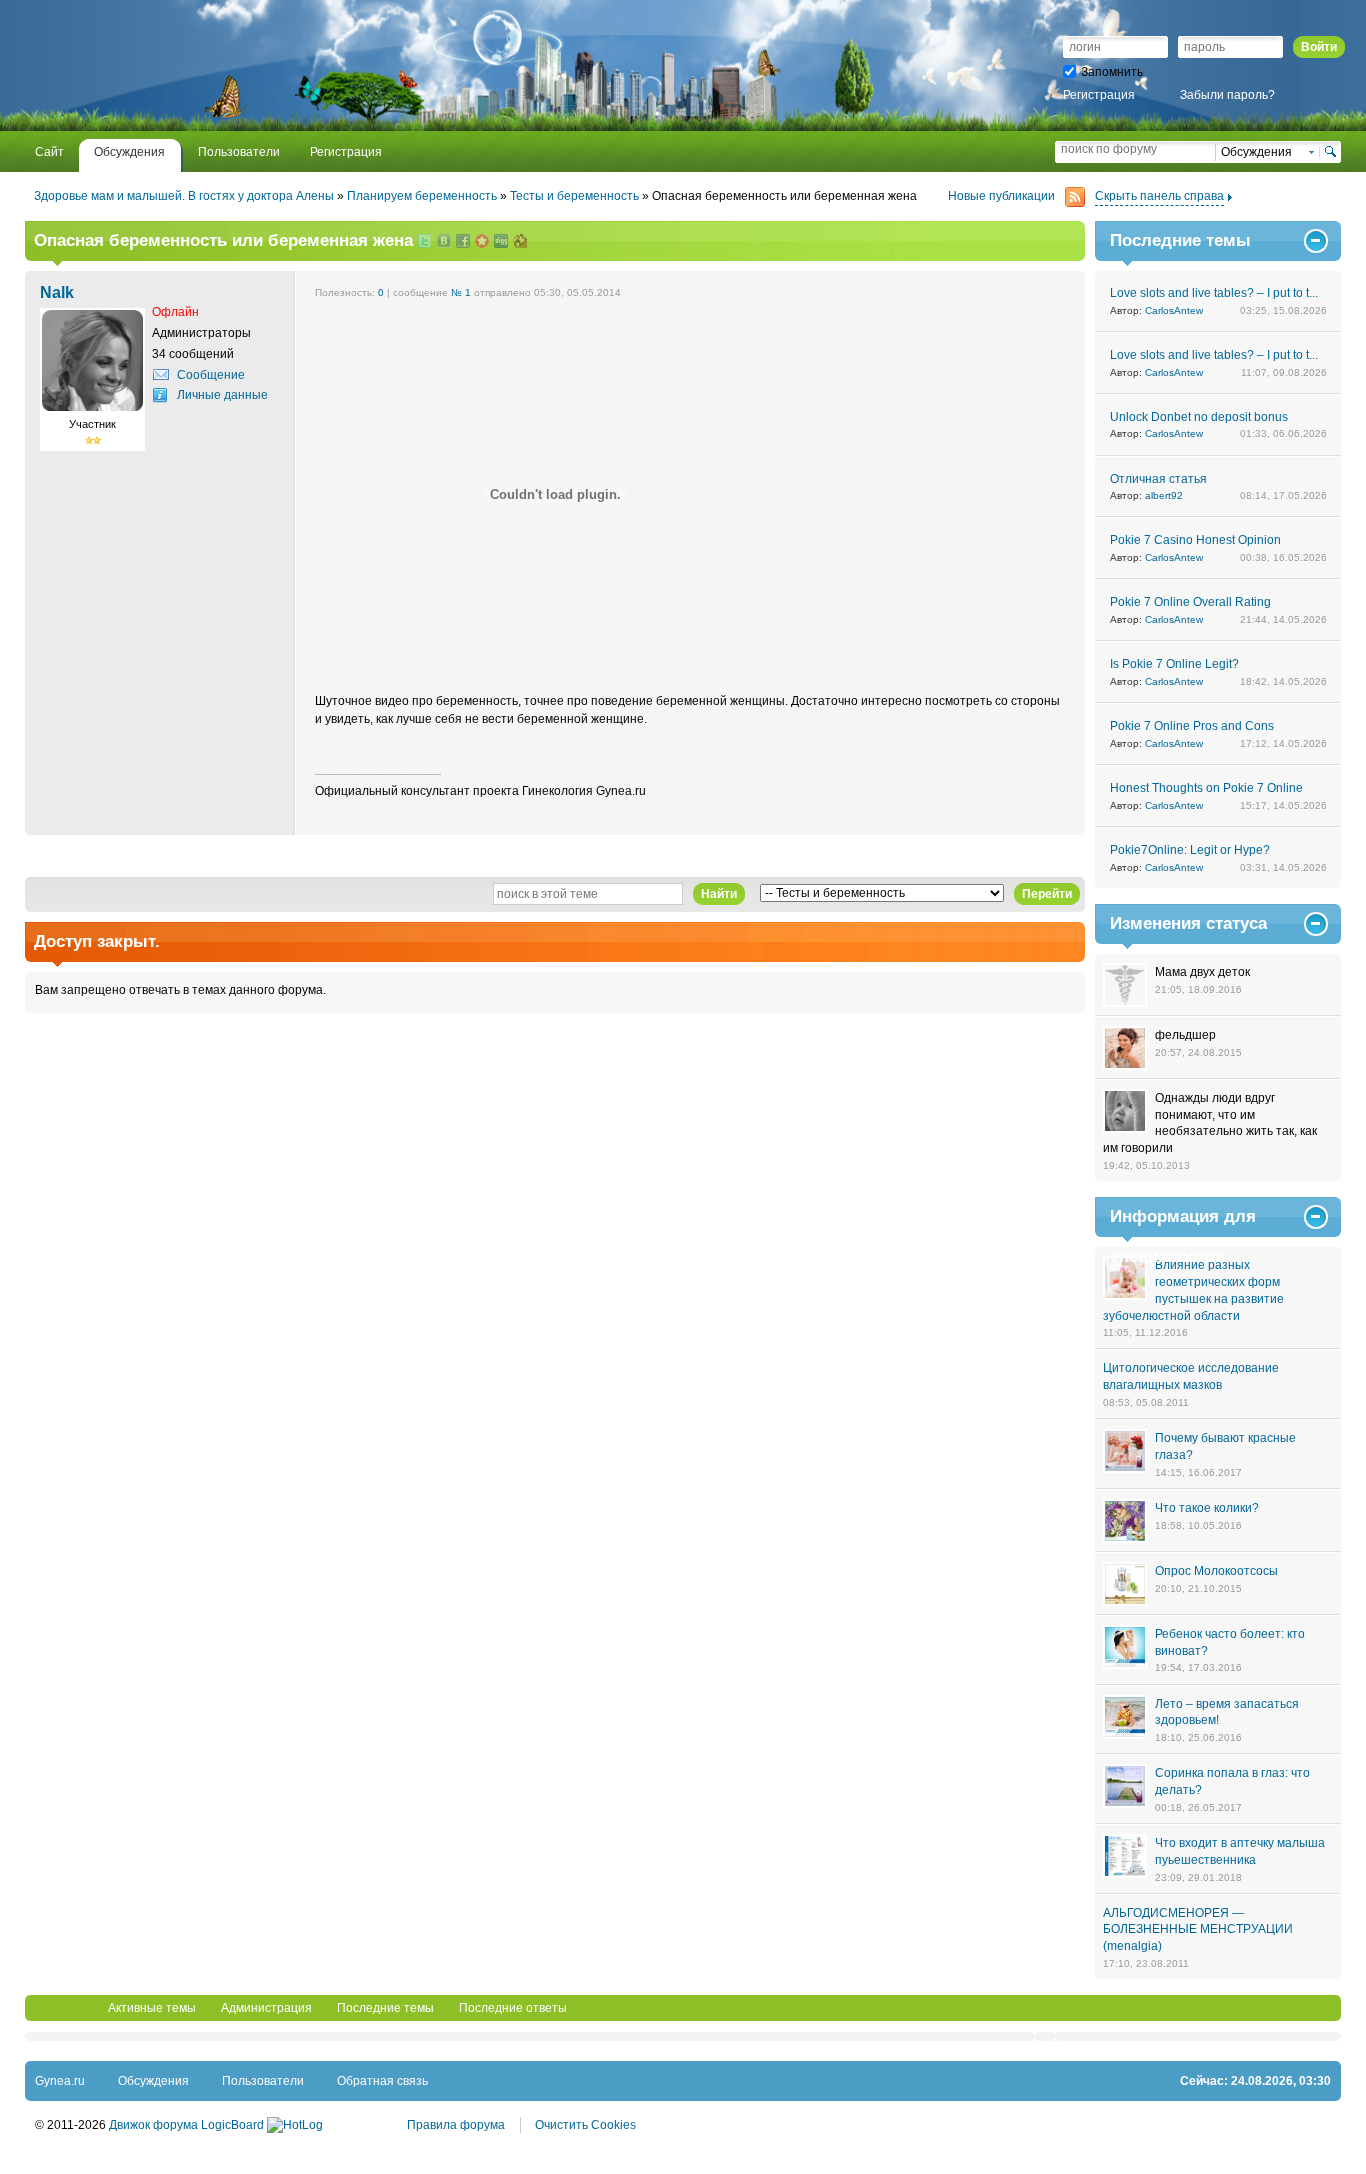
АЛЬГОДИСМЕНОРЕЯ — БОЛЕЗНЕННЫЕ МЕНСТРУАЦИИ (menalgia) (1198, 1930)
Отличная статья (1158, 479)
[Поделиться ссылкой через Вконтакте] (444, 242)
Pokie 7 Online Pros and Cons (1192, 726)
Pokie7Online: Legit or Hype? (1190, 850)
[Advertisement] (269, 65)
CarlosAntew (1174, 310)
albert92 (1164, 495)
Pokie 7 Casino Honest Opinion (1195, 540)
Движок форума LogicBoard (186, 2125)
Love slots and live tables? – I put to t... (1214, 293)
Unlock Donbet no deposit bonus (1199, 417)
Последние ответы (513, 2008)
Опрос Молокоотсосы (1216, 1571)
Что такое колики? (1207, 1508)
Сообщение (211, 375)
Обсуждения (153, 2081)
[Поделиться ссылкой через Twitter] (425, 242)
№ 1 (461, 292)
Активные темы (152, 2008)
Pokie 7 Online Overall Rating (1190, 602)
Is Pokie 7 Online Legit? (1174, 664)
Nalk (57, 292)
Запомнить (1112, 72)
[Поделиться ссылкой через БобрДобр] (520, 242)
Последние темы (385, 2008)
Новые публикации (1001, 196)
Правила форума (456, 2125)
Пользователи (263, 2081)
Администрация (266, 2008)
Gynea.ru (60, 2081)
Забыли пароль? (1227, 95)
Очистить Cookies (585, 2125)
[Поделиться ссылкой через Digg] (501, 242)
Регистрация (1099, 95)
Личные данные (222, 395)
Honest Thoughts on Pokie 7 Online (1206, 788)
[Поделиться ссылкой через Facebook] (463, 242)
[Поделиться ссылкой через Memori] (482, 242)
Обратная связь (382, 2081)
